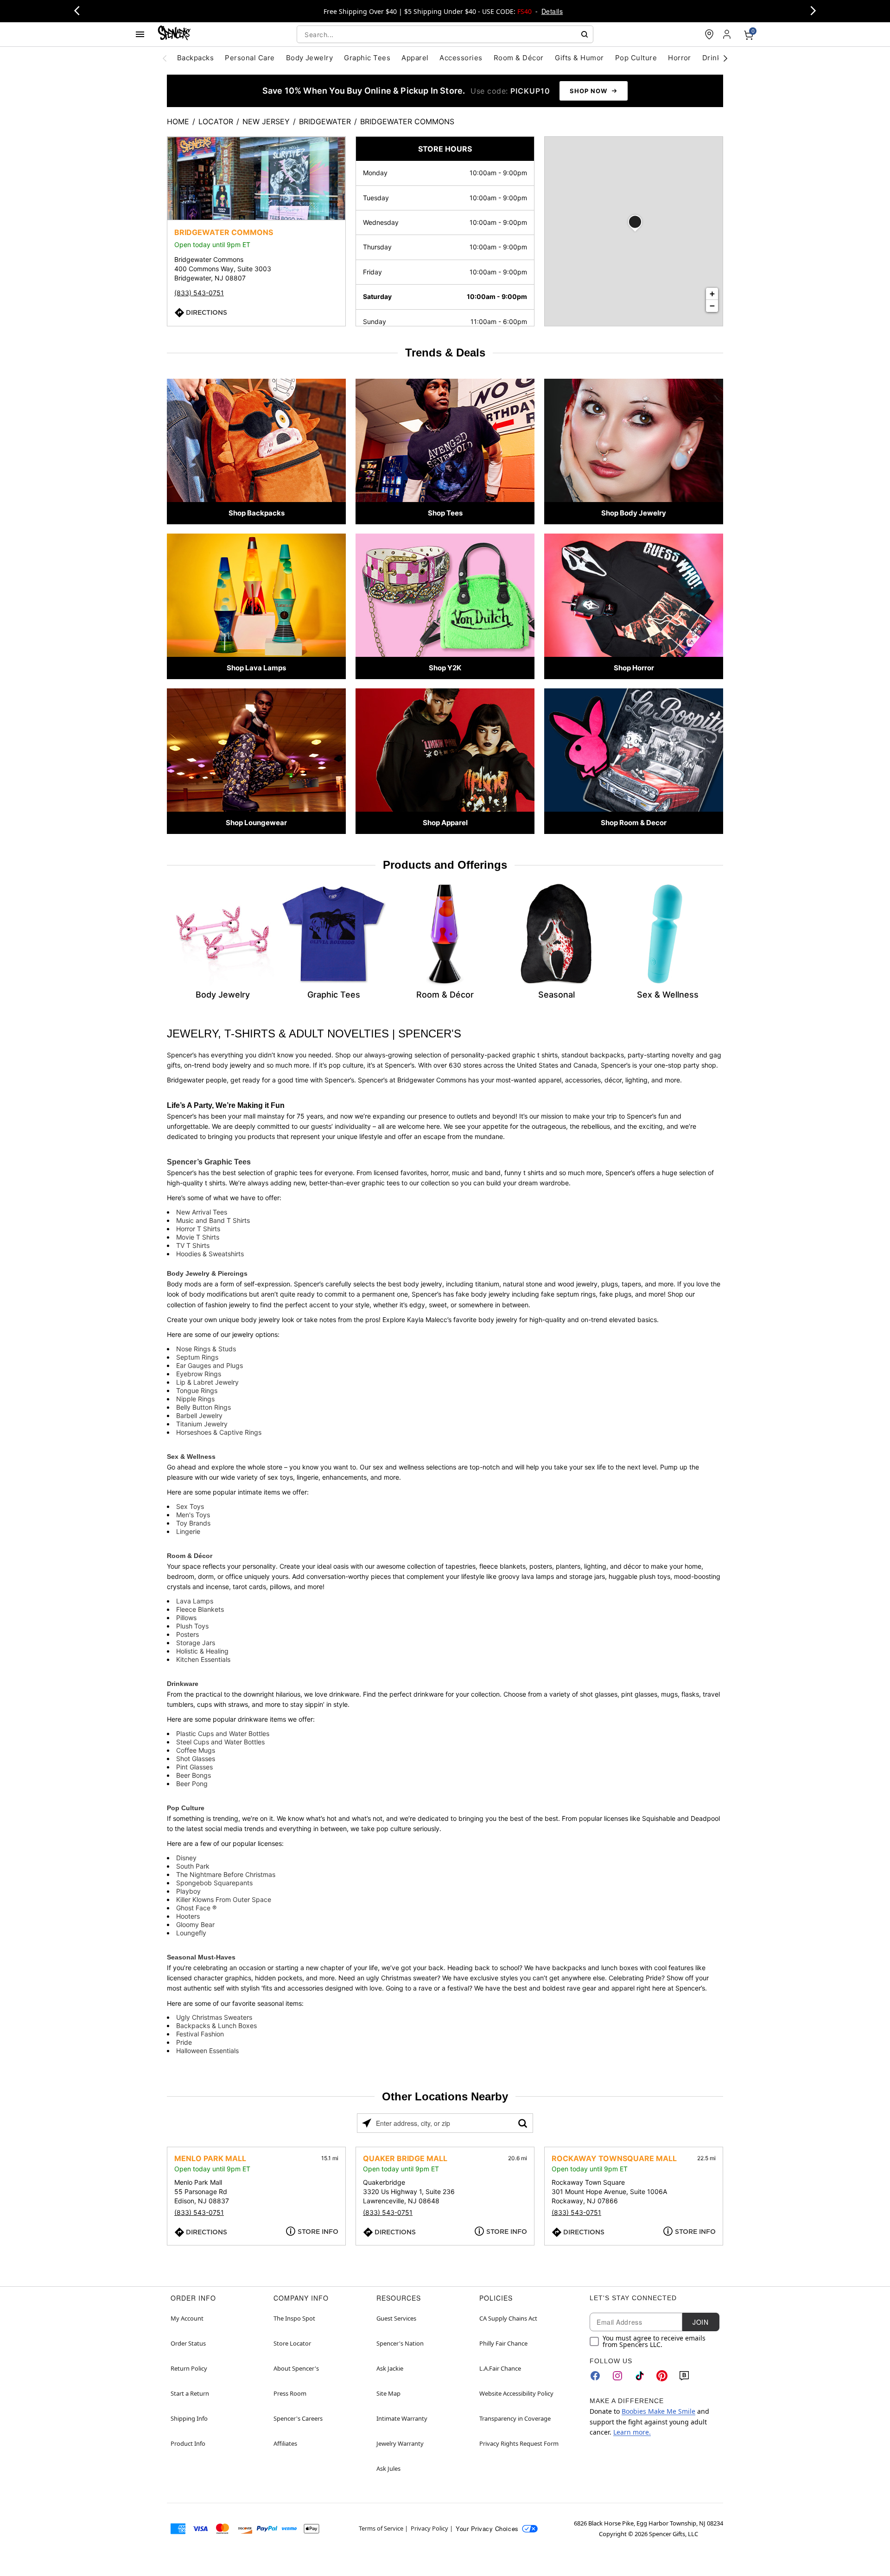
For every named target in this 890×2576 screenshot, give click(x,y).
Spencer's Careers (298, 2418)
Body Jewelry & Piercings (207, 1273)
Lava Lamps (195, 1601)
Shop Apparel (445, 823)
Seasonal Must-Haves (201, 1957)
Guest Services (396, 2318)
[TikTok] (640, 2376)
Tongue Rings (197, 1390)
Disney (186, 1858)
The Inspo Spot (294, 2318)
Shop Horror (634, 668)
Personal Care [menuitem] (250, 58)
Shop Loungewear (256, 823)
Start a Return (190, 2393)
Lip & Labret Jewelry (207, 1382)
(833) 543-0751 (199, 293)
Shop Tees (445, 513)
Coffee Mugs (196, 1750)
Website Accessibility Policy (516, 2393)
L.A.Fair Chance (500, 2368)
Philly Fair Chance (503, 2343)
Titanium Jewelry (202, 1424)
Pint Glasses (194, 1767)
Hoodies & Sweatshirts (210, 1254)
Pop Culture (186, 1808)
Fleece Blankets (200, 1609)
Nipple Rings (195, 1399)
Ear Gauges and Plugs (210, 1365)
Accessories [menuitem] (461, 58)
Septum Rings (197, 1357)
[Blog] (684, 2376)
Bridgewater (325, 121)
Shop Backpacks (257, 513)
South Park (193, 1866)
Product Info (188, 2443)
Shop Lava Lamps (256, 668)
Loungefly (191, 1933)
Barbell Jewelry (199, 1415)
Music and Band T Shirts (213, 1220)
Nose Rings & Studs (206, 1349)
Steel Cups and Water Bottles (220, 1742)
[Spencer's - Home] (174, 34)
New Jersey (266, 121)
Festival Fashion (200, 2034)
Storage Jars (196, 1643)
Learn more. (632, 2432)
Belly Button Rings (203, 1407)
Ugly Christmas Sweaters (214, 2017)
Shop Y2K (445, 668)
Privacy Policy (429, 2528)
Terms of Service (381, 2528)
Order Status (188, 2343)
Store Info (318, 2232)
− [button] (712, 306)
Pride (184, 2042)
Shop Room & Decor (634, 823)
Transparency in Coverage (515, 2418)
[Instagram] (617, 2376)
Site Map (388, 2393)
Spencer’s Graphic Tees (209, 1162)
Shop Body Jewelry (634, 513)
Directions (207, 312)
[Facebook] (595, 2376)
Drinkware (183, 1684)
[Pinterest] (662, 2376)
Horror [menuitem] (680, 58)
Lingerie (188, 1531)
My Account (187, 2318)
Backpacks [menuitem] (195, 58)
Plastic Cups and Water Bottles (223, 1733)
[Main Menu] (140, 34)
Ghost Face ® (196, 1908)
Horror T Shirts (198, 1229)
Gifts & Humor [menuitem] (579, 58)
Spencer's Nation (400, 2343)
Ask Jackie (390, 2368)
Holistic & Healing (202, 1651)
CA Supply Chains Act (508, 2318)
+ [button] (712, 294)
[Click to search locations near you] (367, 2123)
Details (552, 11)
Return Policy (189, 2368)
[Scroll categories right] (725, 58)
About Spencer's (296, 2368)
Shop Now (588, 91)
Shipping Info (189, 2418)
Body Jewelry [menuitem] (310, 58)
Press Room (290, 2393)
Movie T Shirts (198, 1237)
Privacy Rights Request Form (519, 2443)
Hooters (188, 1916)
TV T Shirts (193, 1245)
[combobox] (445, 34)
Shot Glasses (196, 1759)
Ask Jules (388, 2468)
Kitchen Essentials (203, 1659)
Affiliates (285, 2443)
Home (178, 121)
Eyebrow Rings (199, 1374)
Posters (188, 1634)
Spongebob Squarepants (214, 1883)
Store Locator (292, 2343)
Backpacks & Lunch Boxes (216, 2026)
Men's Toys (193, 1515)
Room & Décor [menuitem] (519, 58)
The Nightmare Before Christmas (226, 1874)
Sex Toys (190, 1506)
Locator (216, 121)
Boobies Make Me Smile (658, 2411)
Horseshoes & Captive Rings (219, 1432)
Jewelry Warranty (400, 2443)
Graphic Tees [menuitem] (367, 58)
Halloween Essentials (207, 2051)
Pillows (186, 1618)
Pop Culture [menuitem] (636, 58)
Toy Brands (193, 1523)
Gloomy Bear (195, 1924)
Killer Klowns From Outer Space (224, 1899)
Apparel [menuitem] (415, 58)
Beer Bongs (194, 1775)
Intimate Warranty (402, 2418)
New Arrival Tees (202, 1212)
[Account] (728, 34)
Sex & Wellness (191, 1457)
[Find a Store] (709, 34)
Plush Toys (192, 1626)
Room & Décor (190, 1556)
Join (700, 2322)
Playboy (188, 1891)
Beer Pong (192, 1784)
